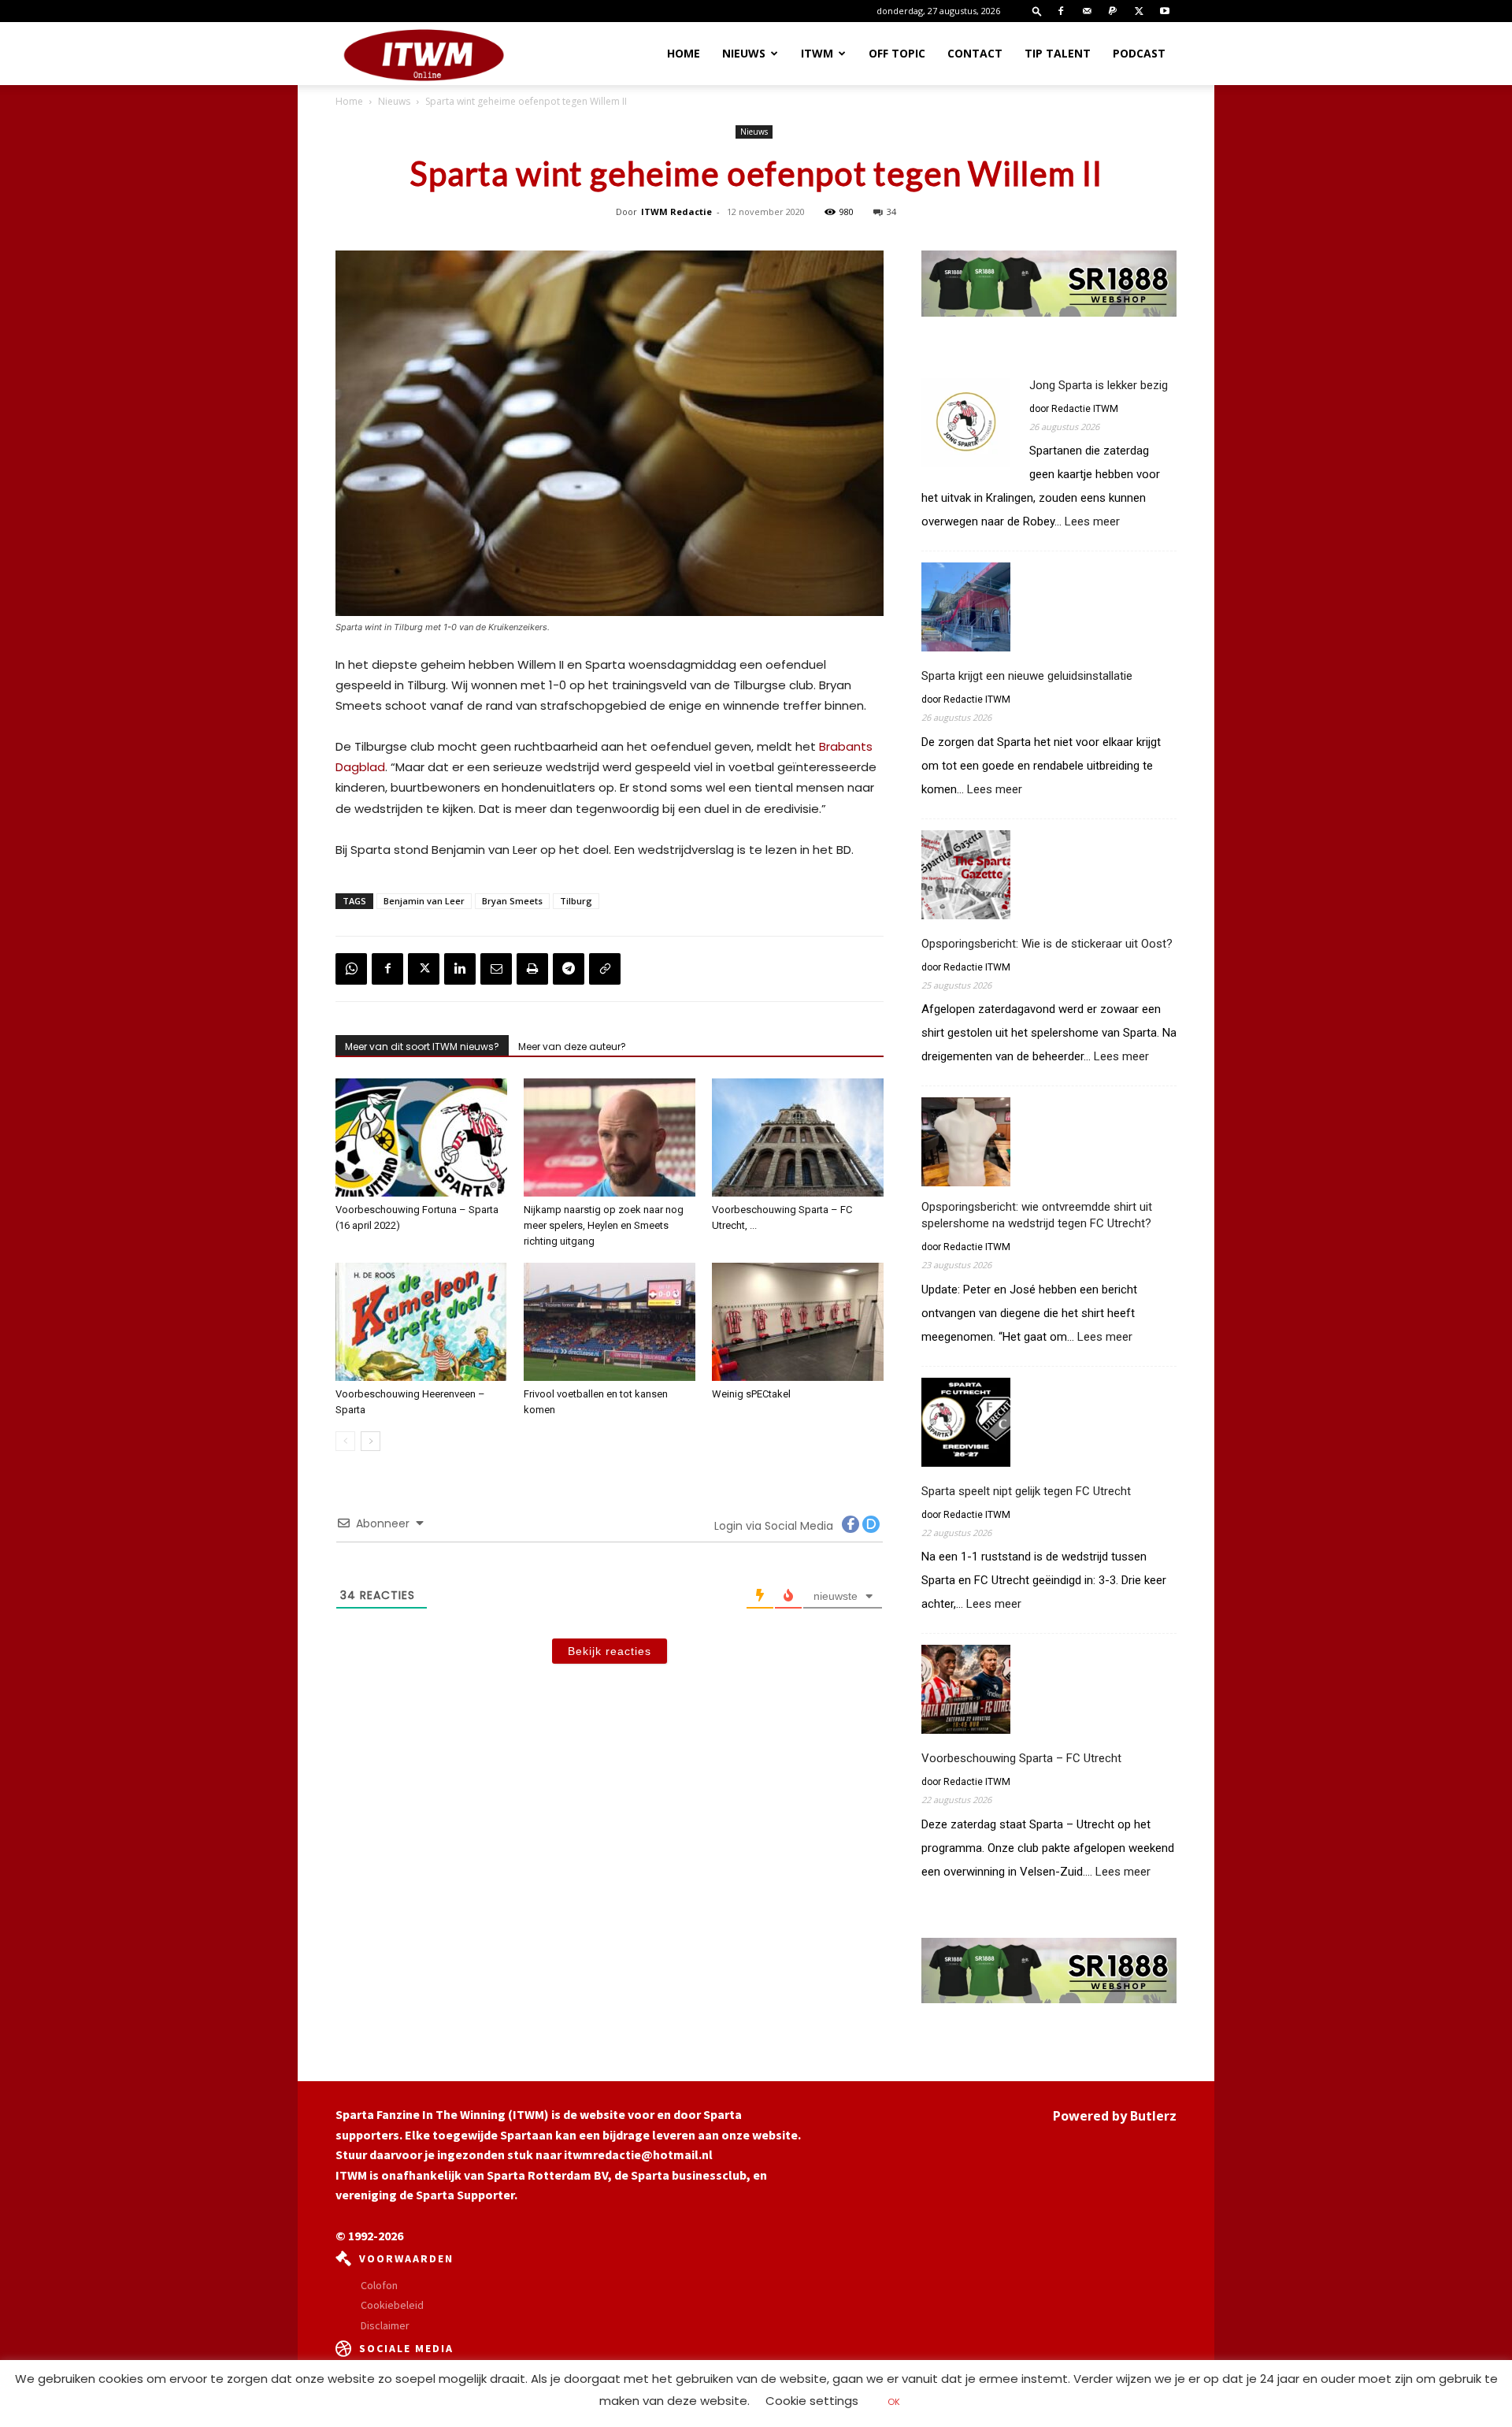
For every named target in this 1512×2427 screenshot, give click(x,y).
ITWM (817, 53)
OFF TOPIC (897, 53)
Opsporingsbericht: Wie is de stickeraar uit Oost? (1047, 944)
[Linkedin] (460, 969)
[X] (1139, 11)
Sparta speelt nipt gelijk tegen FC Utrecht (1026, 1491)
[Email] (496, 969)
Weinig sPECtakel (751, 1394)
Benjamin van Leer (424, 901)
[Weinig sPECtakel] (798, 1322)
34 (891, 212)
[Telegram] (569, 969)
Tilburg (576, 901)
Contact (975, 53)
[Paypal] (1113, 11)
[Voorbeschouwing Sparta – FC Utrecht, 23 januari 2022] (798, 1137)
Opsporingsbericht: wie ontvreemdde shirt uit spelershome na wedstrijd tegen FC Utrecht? (1037, 1215)
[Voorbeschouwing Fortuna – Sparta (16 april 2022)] (421, 1137)
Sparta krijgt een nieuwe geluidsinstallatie (1027, 676)
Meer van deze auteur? (572, 1047)
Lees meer (1092, 522)
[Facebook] (1061, 11)
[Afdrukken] (532, 969)
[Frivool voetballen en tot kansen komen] (610, 1322)
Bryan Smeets (512, 901)
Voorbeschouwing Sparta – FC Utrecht (1021, 1758)
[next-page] (371, 1441)
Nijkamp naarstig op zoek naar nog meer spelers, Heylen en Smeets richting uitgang (604, 1225)
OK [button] (894, 2402)
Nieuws (744, 53)
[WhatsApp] (351, 969)
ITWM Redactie (676, 212)
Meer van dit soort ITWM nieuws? (422, 1047)
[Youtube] (1165, 11)
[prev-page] (345, 1441)
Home (684, 53)
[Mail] (1087, 11)
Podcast (1139, 53)
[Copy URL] (605, 969)
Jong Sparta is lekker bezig (1099, 385)
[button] (1037, 11)
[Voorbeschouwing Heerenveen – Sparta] (421, 1322)
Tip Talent (1058, 53)
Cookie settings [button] (812, 2401)
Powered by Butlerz (1115, 2116)
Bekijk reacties (610, 1651)
